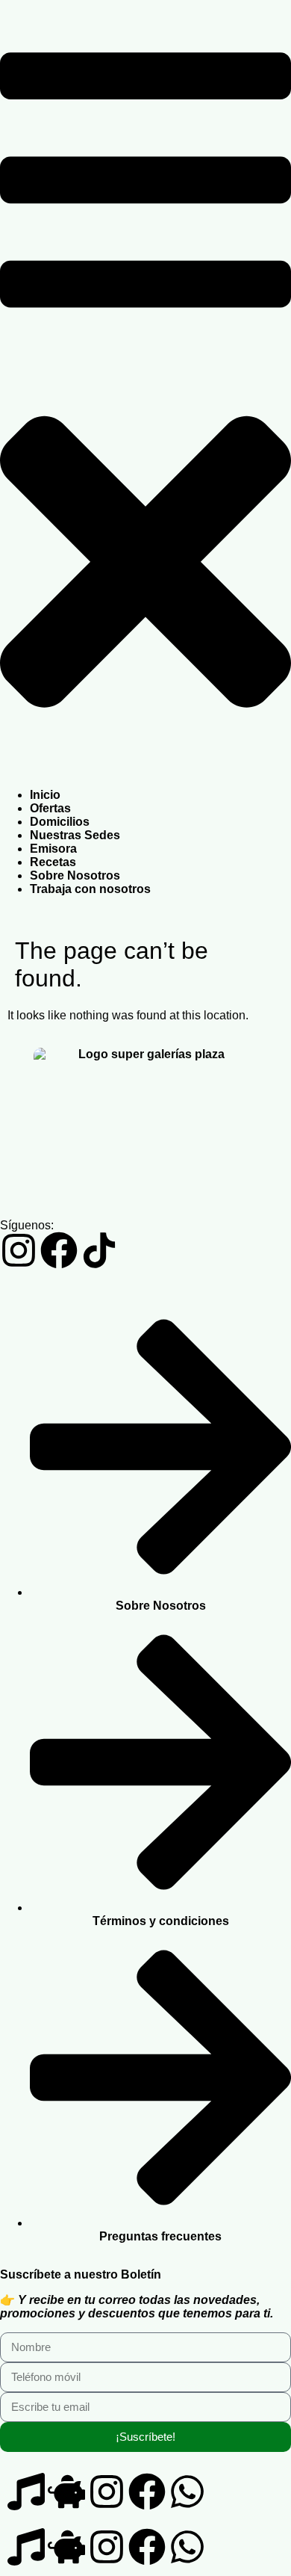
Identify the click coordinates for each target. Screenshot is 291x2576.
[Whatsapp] (187, 2492)
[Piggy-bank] (66, 2492)
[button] (145, 395)
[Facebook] (59, 1250)
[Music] (26, 2492)
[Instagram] (19, 1250)
